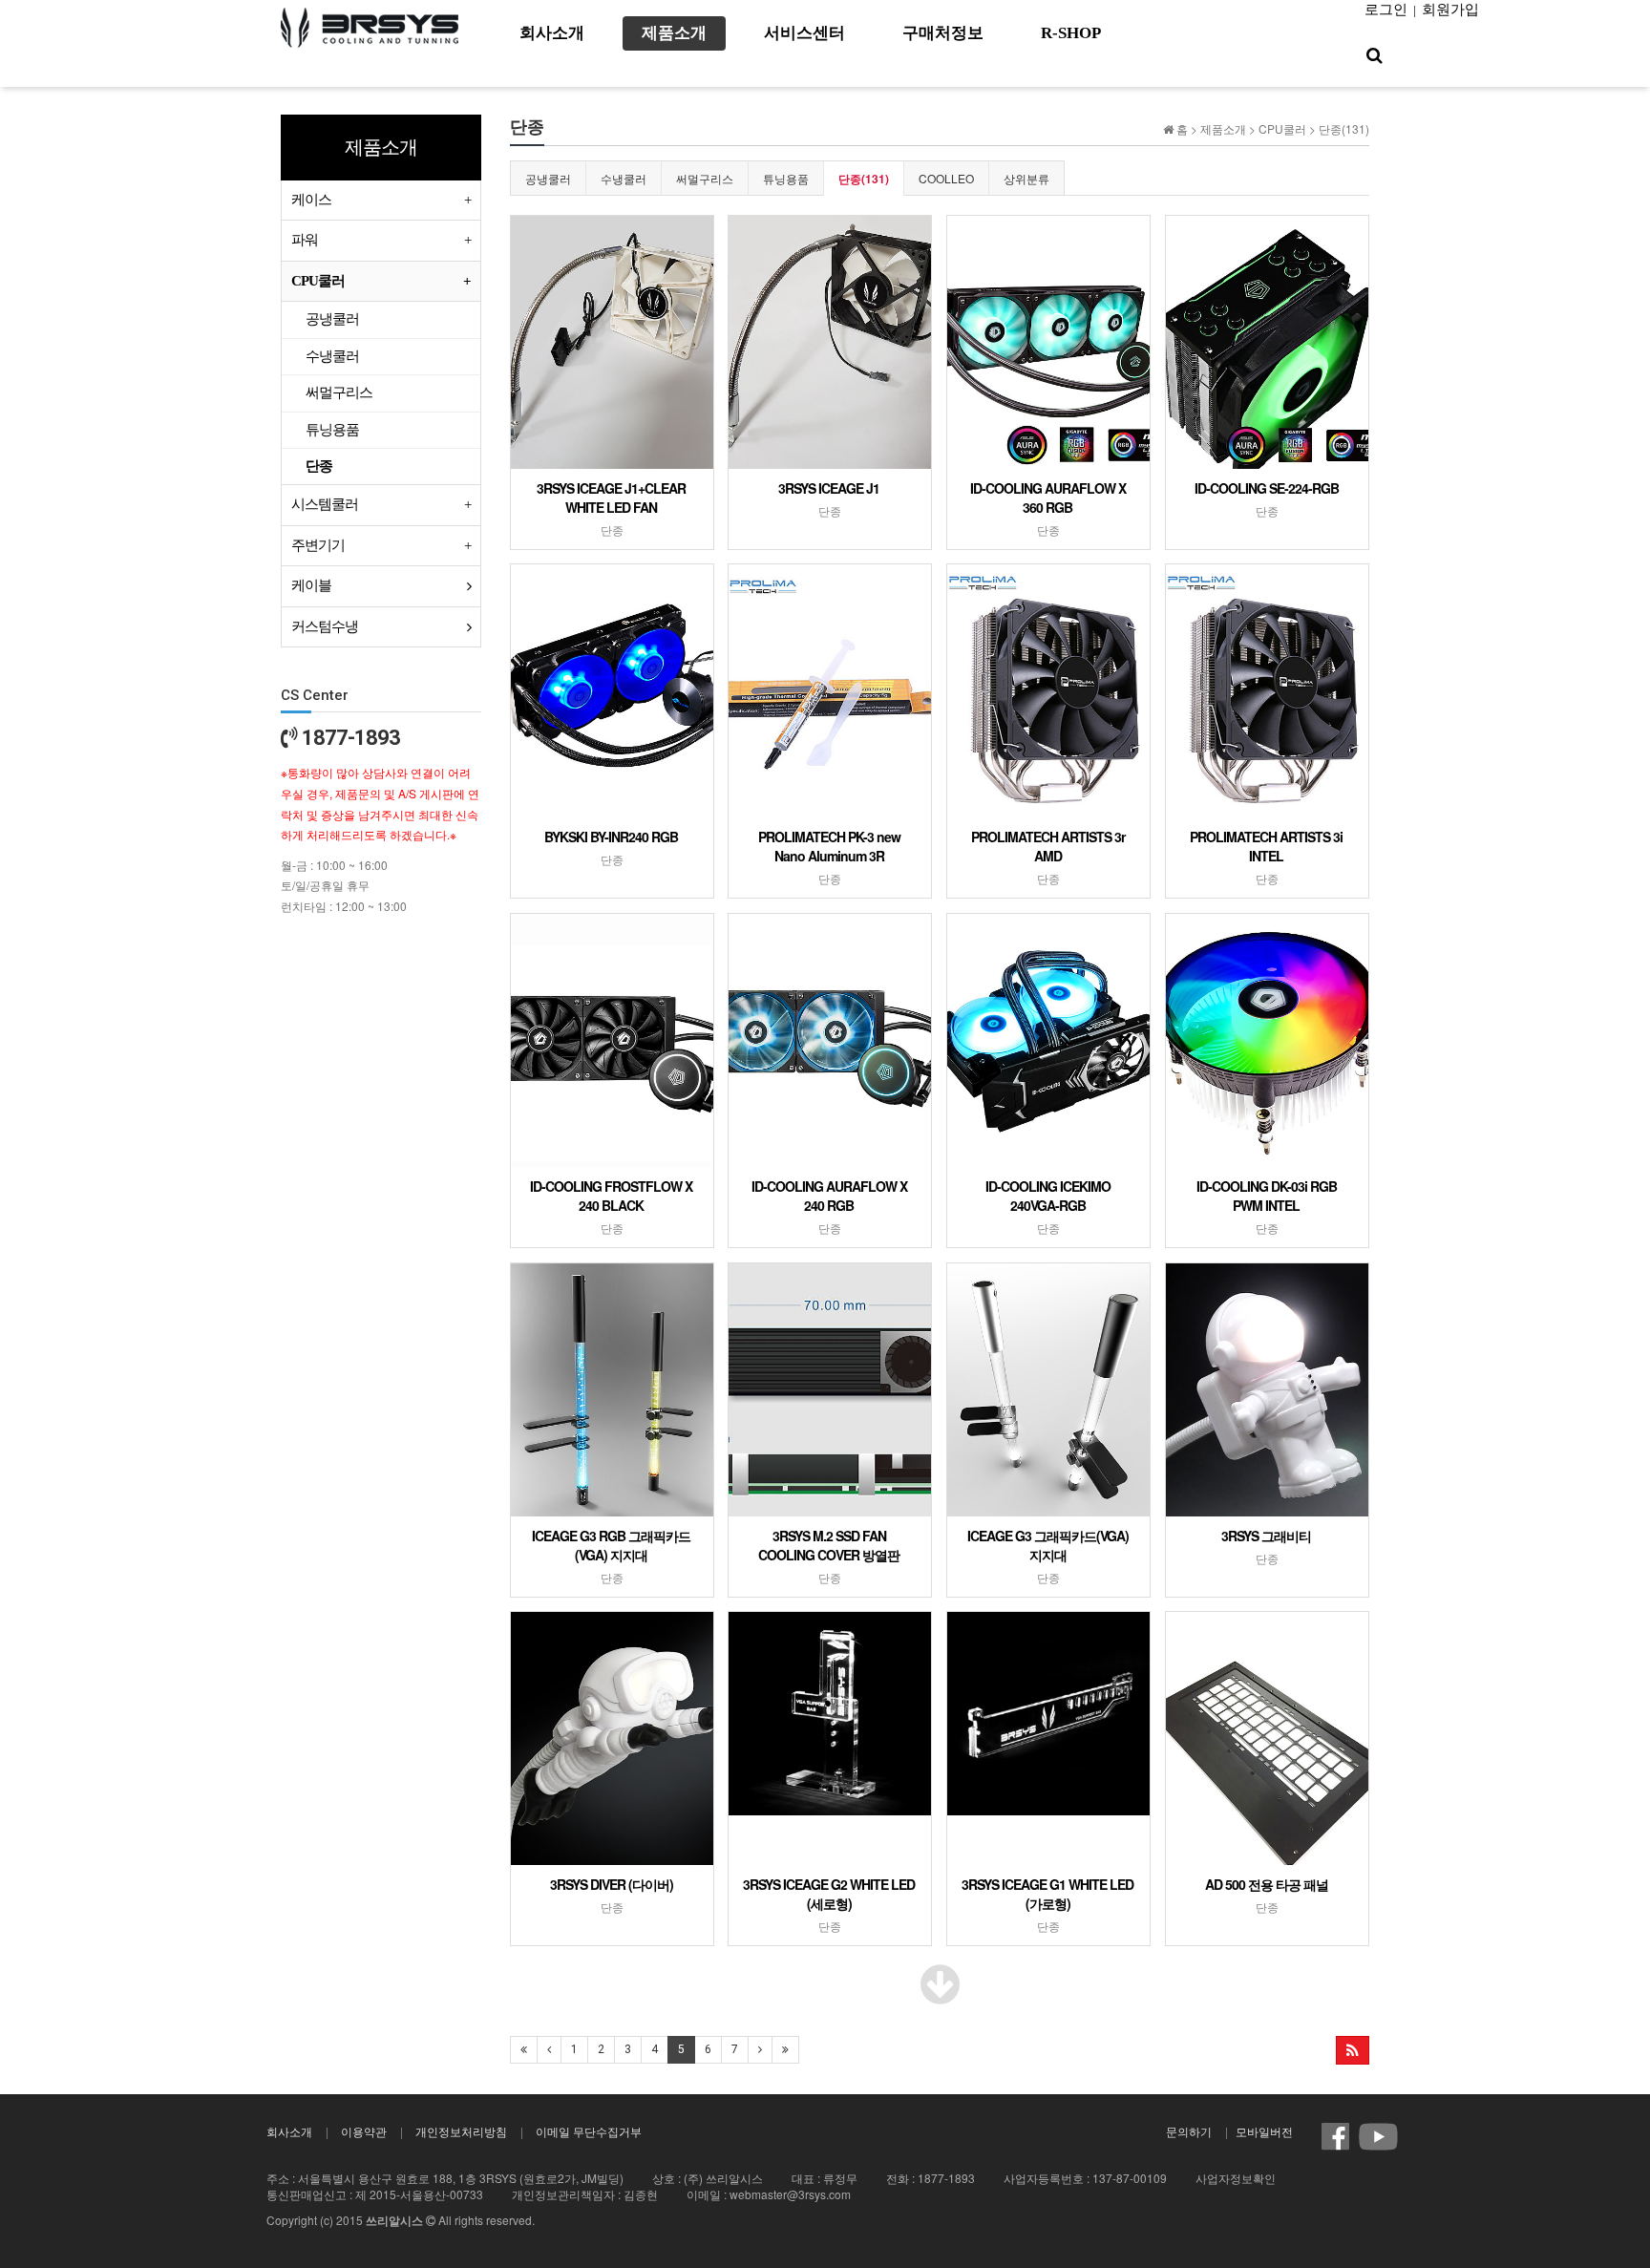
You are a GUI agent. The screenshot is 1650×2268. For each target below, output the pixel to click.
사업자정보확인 (1236, 2178)
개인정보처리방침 (461, 2131)
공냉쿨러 (548, 178)
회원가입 (1450, 10)
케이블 (311, 585)
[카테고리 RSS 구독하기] (1353, 2050)
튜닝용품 (786, 178)
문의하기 (1189, 2131)
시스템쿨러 (325, 504)
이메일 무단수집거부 (589, 2131)
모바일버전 (1264, 2131)
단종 (319, 466)
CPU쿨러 (318, 281)
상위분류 (1026, 178)
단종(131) (864, 179)
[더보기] (940, 1995)
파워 (305, 240)
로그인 (1386, 10)
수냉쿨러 (624, 178)
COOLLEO (946, 178)
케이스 (311, 200)
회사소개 (289, 2131)
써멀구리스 (705, 178)
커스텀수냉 (325, 626)
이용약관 (364, 2131)
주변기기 (318, 545)
